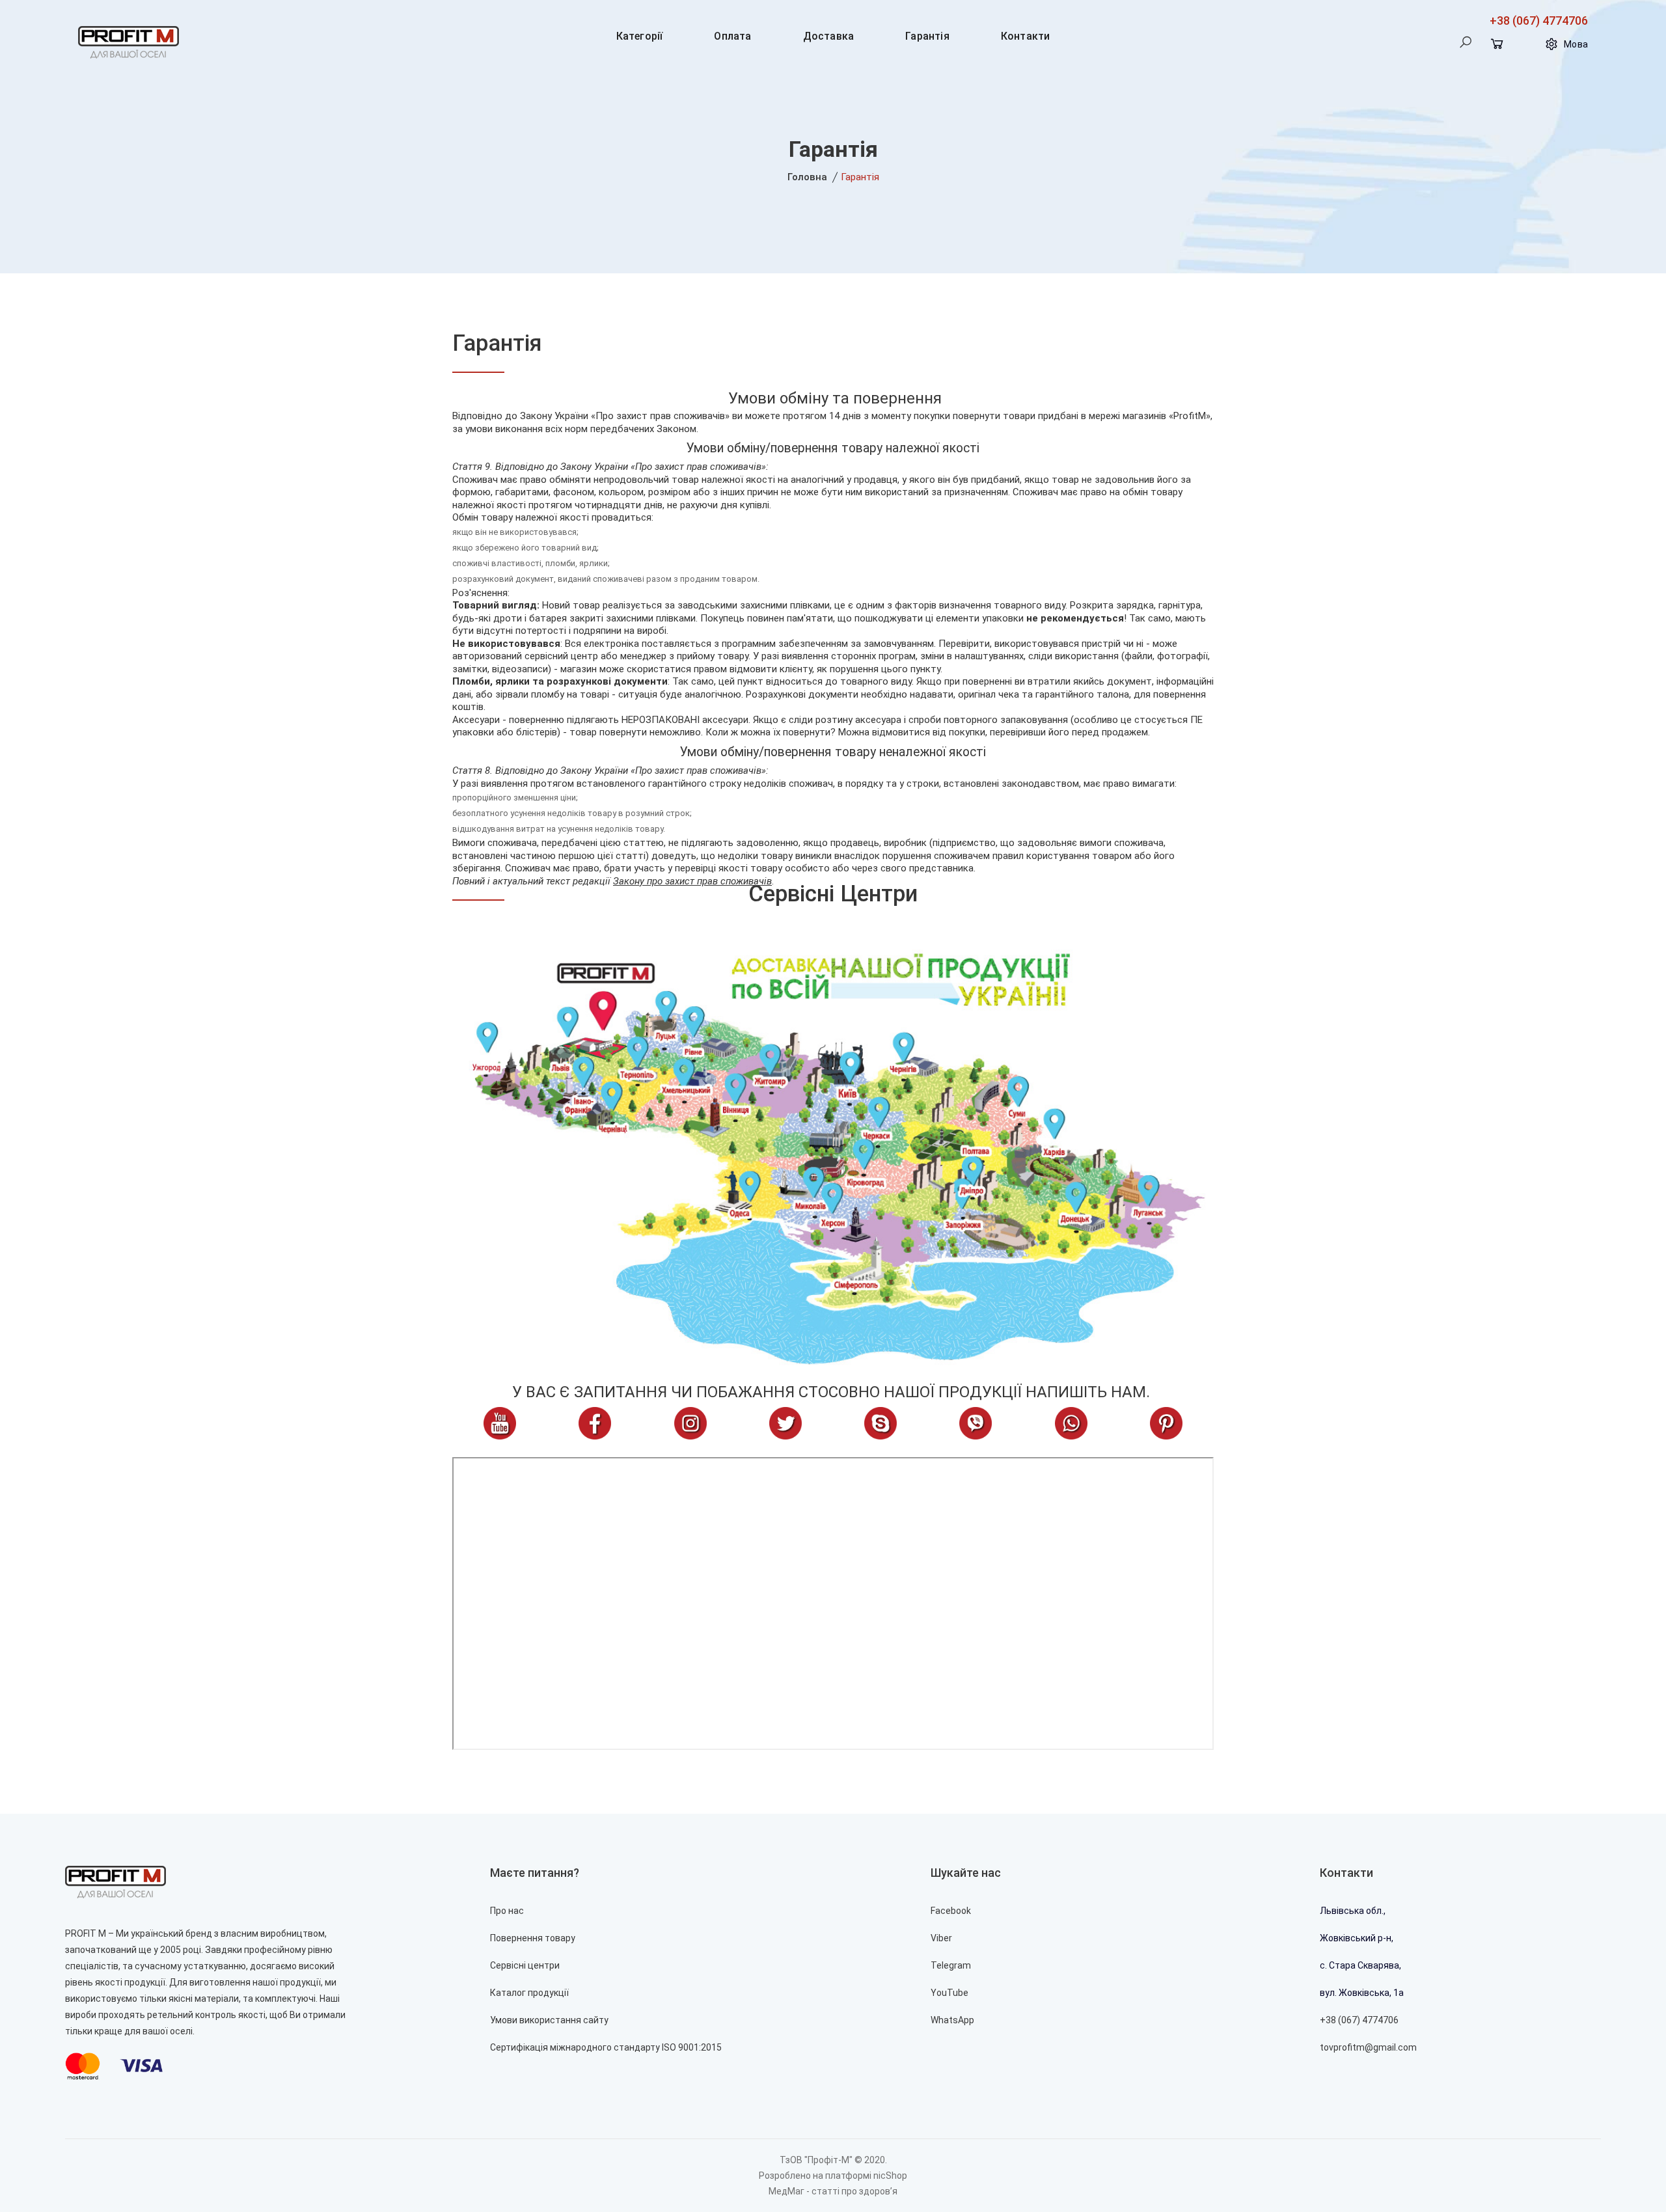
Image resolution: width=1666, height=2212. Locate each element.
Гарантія (927, 36)
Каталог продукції (529, 1993)
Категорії (640, 36)
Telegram (951, 1965)
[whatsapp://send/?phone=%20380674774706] (1071, 1423)
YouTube (949, 1993)
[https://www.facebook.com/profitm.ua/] (595, 1423)
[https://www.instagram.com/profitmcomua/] (690, 1423)
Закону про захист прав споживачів (692, 881)
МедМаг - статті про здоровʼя (833, 2191)
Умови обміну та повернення (835, 398)
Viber (941, 1938)
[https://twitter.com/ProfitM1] (785, 1423)
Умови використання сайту (549, 2020)
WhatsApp (952, 2020)
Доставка (829, 36)
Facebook (951, 1911)
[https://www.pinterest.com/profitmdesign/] (1166, 1423)
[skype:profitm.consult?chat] (881, 1423)
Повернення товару (533, 1938)
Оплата (732, 36)
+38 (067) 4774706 (1539, 20)
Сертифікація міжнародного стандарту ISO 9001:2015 (606, 2047)
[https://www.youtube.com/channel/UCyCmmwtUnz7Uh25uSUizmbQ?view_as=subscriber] (500, 1423)
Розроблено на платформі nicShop (833, 2176)
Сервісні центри (833, 894)
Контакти (1026, 36)
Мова (1576, 44)
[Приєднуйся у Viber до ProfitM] (976, 1423)
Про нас (507, 1911)
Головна (807, 177)
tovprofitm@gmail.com (1368, 2047)
